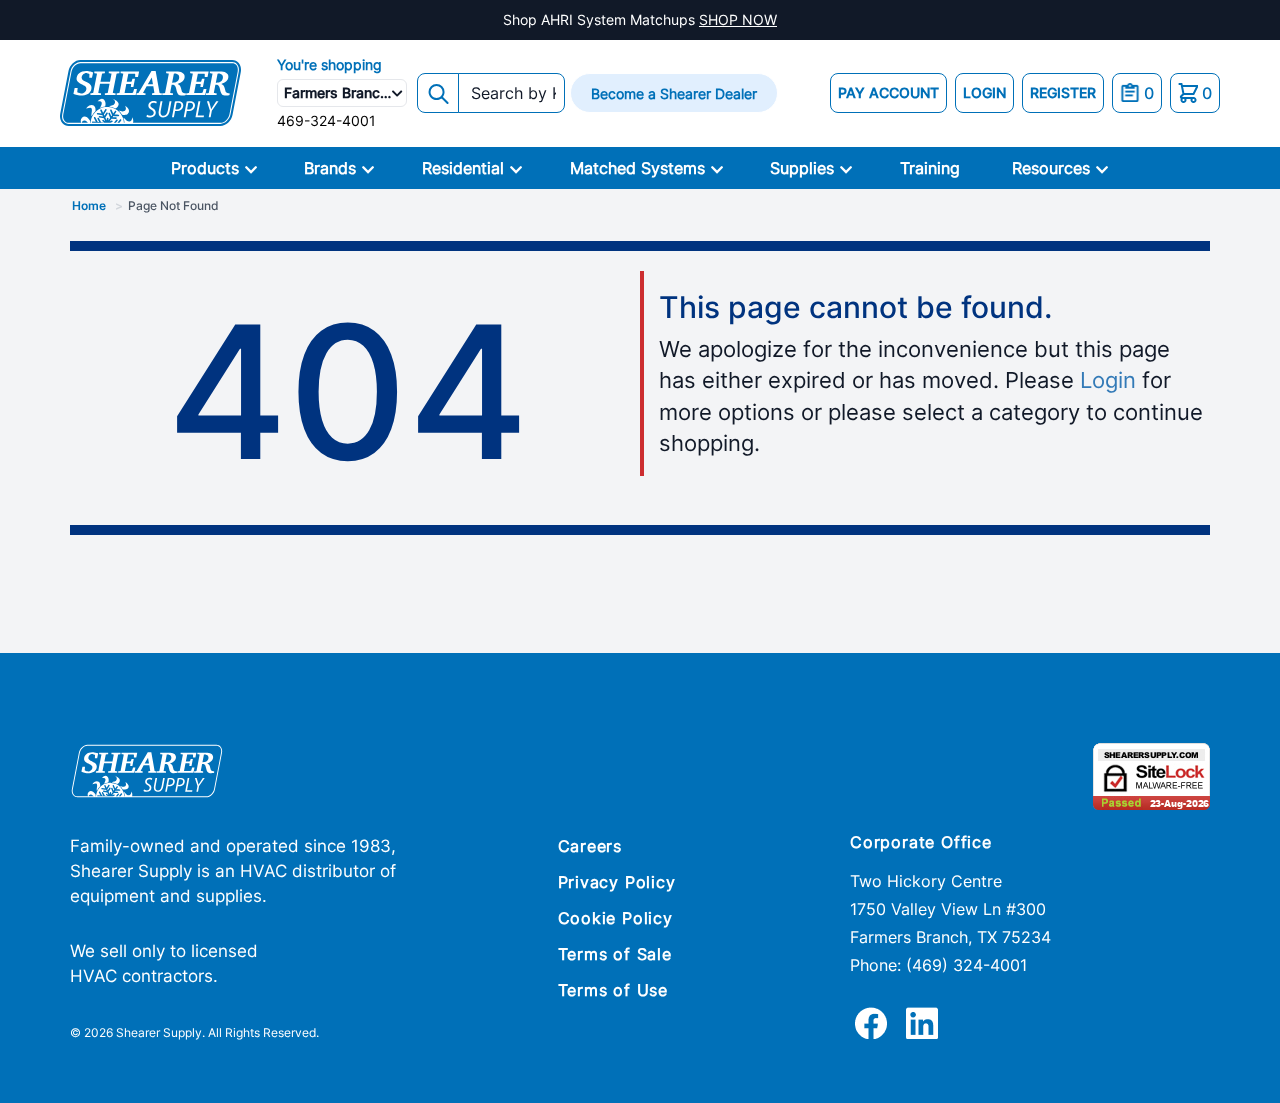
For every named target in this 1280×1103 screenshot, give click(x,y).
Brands (330, 168)
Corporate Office (921, 842)
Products (205, 168)
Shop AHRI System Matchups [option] (640, 19)
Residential (463, 168)
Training (930, 168)
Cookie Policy (615, 918)
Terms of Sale (615, 954)
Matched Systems (637, 168)
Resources (1051, 168)
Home (89, 205)
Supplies (802, 168)
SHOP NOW (738, 19)
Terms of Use (613, 990)
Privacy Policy (617, 882)
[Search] (438, 93)
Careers (590, 846)
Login (1108, 380)
